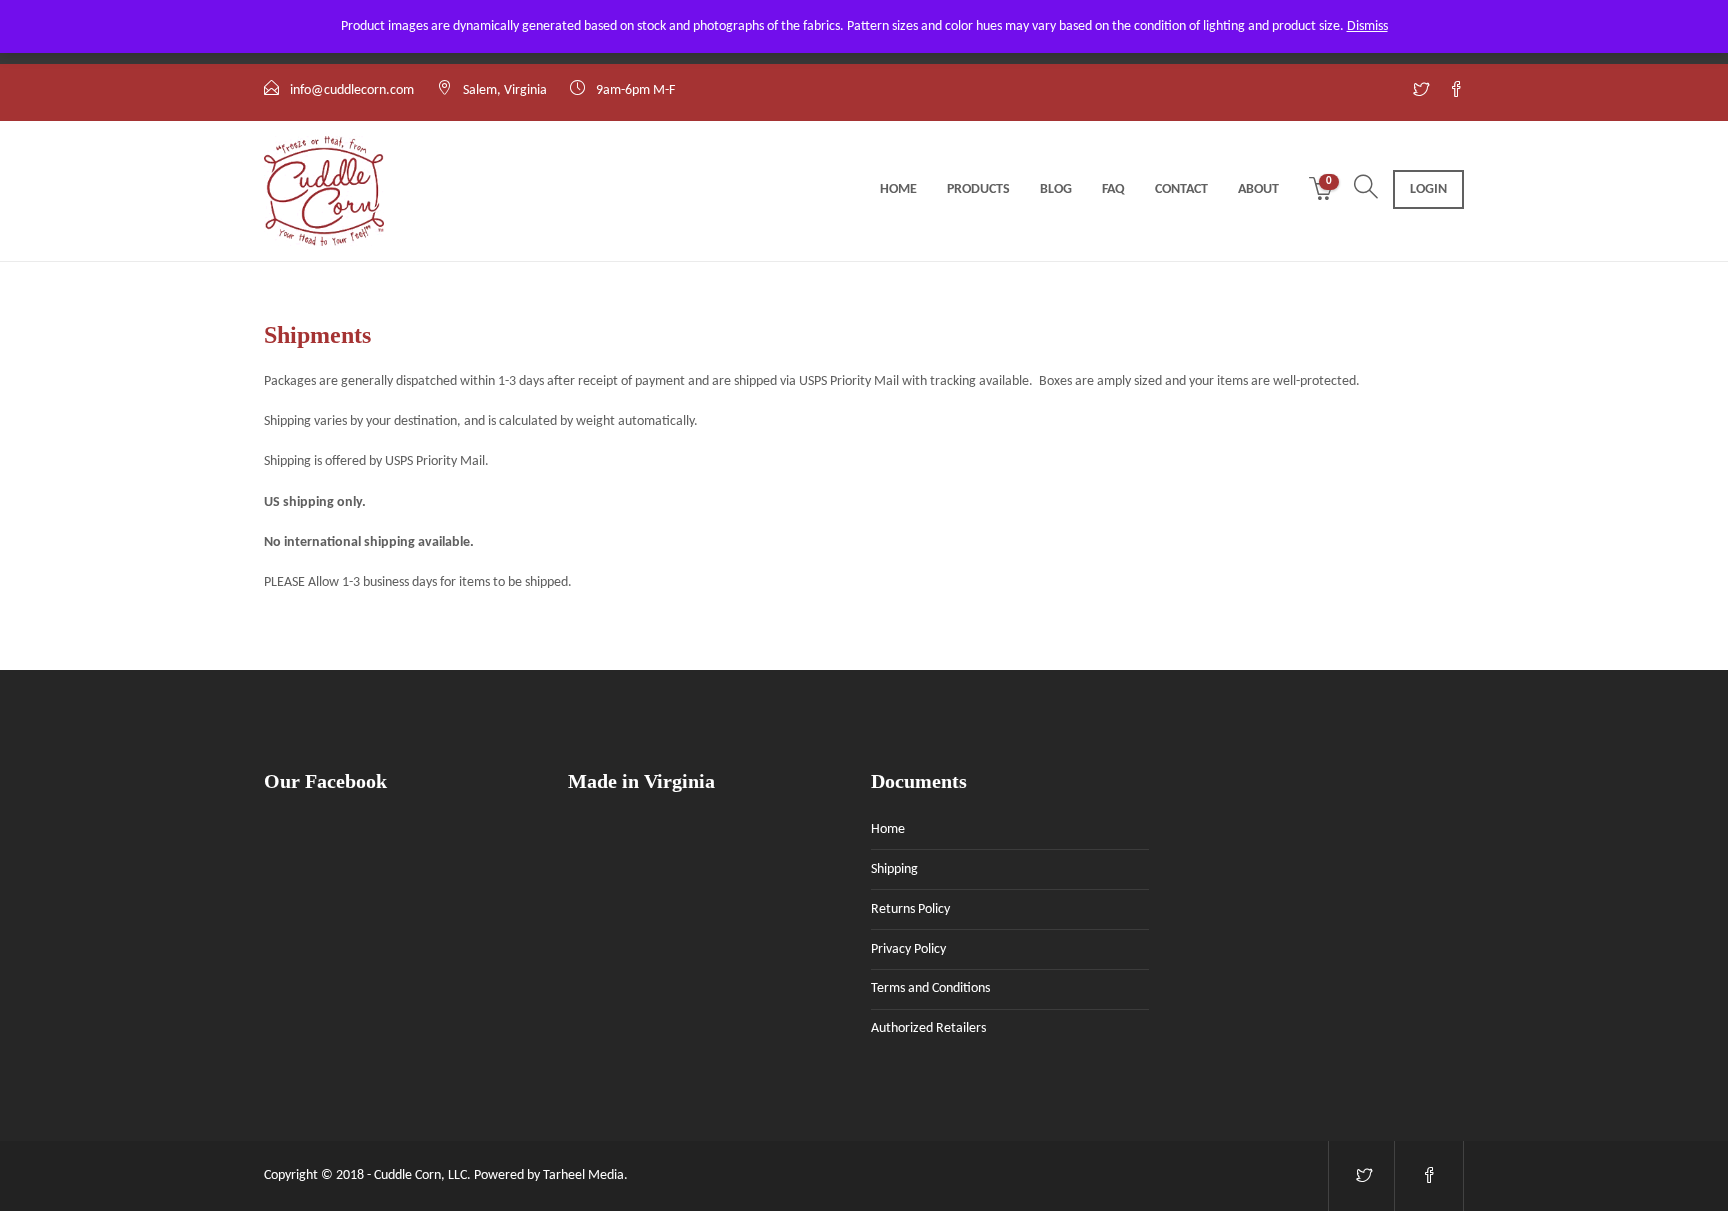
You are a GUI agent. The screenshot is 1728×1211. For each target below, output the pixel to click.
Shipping (894, 869)
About (1258, 189)
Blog (1056, 189)
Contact (1181, 189)
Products (978, 189)
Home (898, 189)
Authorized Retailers (928, 1028)
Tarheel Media (583, 1175)
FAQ (1113, 189)
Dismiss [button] (1367, 26)
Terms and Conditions (930, 988)
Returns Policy (910, 909)
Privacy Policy (908, 949)
